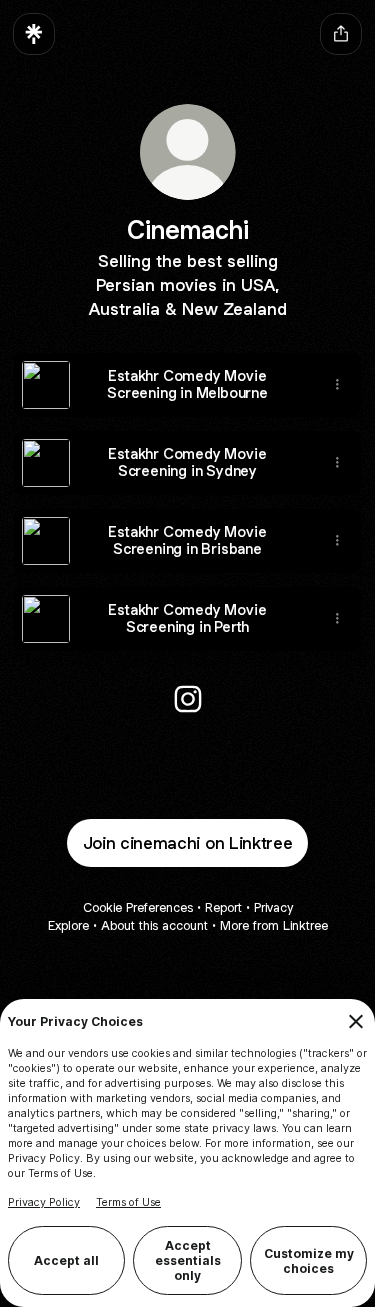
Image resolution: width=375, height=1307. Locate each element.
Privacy (273, 907)
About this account (154, 925)
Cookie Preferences (138, 907)
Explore (68, 925)
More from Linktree (274, 925)
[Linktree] (34, 34)
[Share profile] (341, 34)
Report (223, 907)
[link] (188, 699)
